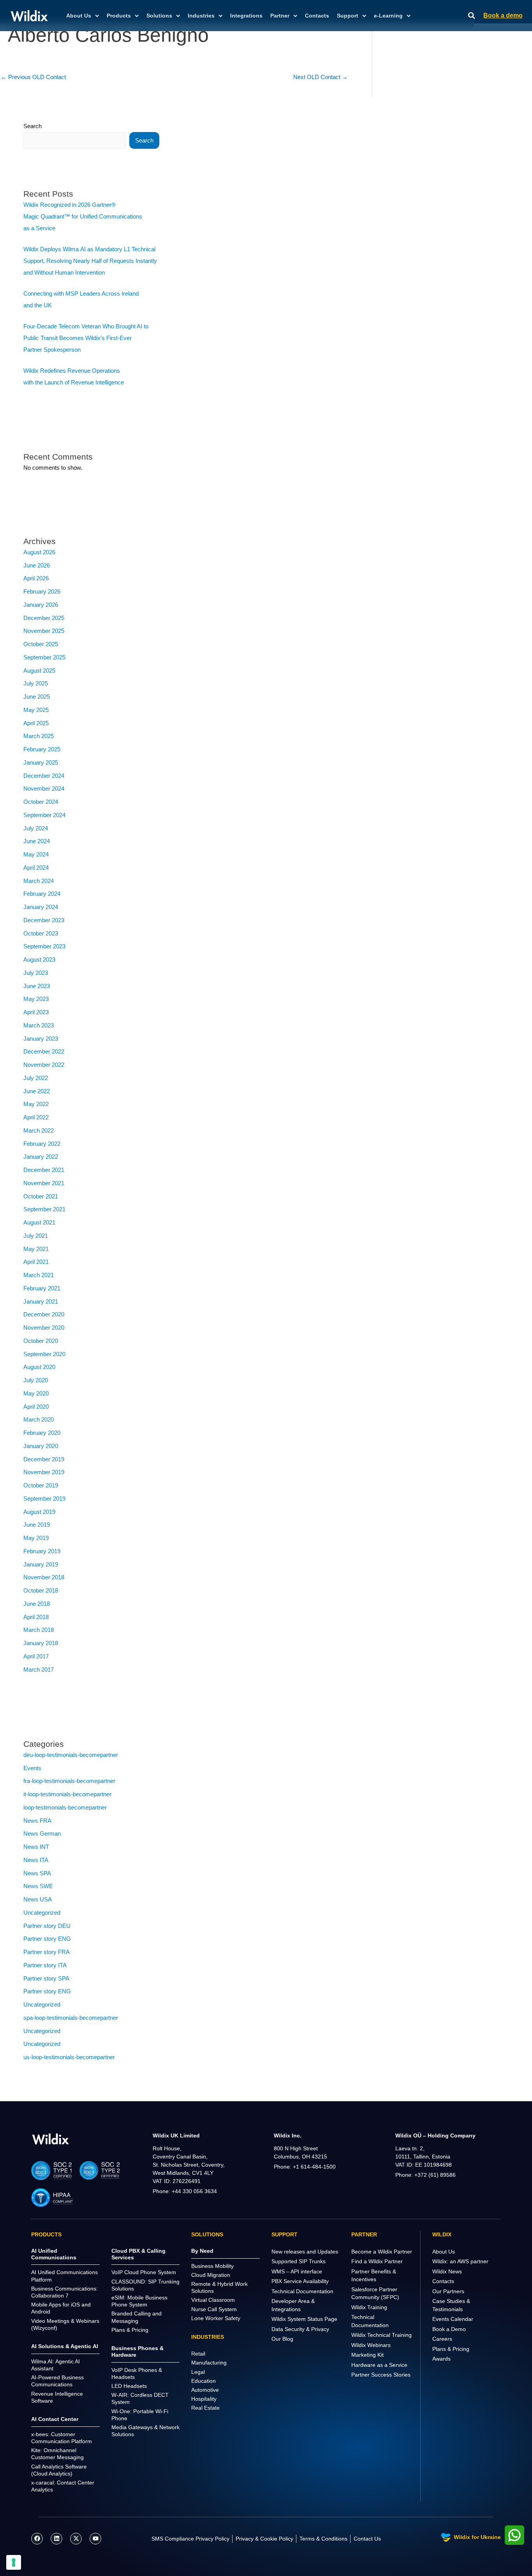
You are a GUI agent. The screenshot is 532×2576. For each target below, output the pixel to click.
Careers (442, 2339)
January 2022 (41, 1157)
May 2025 (36, 710)
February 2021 (42, 1288)
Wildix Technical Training (381, 2335)
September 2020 (44, 1354)
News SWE (38, 1886)
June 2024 (37, 841)
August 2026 (39, 552)
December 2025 (44, 618)
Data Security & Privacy (300, 2329)
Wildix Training (369, 2307)
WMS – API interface (297, 2271)
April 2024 (36, 868)
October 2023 (41, 933)
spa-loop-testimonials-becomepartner (71, 2018)
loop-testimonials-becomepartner (65, 1807)
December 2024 (44, 776)
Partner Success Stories (381, 2375)
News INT (36, 1847)
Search (33, 126)
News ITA (36, 1860)
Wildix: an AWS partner (460, 2261)
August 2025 (39, 670)
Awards (441, 2359)
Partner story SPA (46, 1978)
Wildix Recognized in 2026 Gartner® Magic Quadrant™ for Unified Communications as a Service (83, 216)
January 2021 (41, 1301)
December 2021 (44, 1170)
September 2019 (44, 1499)
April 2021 (36, 1262)
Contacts (317, 16)
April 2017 (36, 1656)
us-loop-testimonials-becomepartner (69, 2057)
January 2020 (41, 1446)
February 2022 (42, 1144)
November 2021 (44, 1183)
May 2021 (36, 1249)
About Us (444, 2252)
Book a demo (503, 15)
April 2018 (36, 1617)
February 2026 (42, 591)
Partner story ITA (45, 1965)
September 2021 (44, 1209)
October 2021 (41, 1196)
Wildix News (447, 2271)
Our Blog (282, 2339)
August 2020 (39, 1367)
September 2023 (44, 946)
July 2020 (36, 1380)
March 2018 (39, 1630)
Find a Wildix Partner (377, 2261)
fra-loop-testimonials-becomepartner (69, 1781)
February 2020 (42, 1433)
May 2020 (36, 1393)
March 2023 (39, 1025)
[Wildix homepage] (29, 16)
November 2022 (44, 1065)
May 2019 (36, 1538)
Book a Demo (449, 2329)
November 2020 (44, 1328)
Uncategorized (42, 1913)
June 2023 (37, 986)
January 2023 (41, 1039)
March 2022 (39, 1130)
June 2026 (37, 565)
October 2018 (41, 1590)
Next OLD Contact (321, 77)
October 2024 (41, 802)
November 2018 (44, 1577)
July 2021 (36, 1236)
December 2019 (44, 1459)
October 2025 (41, 644)
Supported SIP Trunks (299, 2261)
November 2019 (44, 1472)
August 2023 (39, 959)
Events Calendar (453, 2319)
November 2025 (44, 631)
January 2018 (41, 1643)
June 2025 (37, 697)
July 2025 (36, 683)
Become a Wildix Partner (382, 2252)
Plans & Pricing (451, 2349)
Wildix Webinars (371, 2345)
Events (32, 1768)
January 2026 (41, 605)
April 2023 (36, 1012)
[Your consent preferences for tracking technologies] (14, 2562)
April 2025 (36, 723)
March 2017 (39, 1669)
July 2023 (36, 973)
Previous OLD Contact (33, 77)
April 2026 (36, 578)
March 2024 (39, 881)
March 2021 (39, 1275)
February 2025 (42, 749)
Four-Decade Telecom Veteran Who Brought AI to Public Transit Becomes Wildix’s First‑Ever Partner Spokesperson (86, 338)
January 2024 (41, 907)
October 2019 (41, 1485)
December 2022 (44, 1051)
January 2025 (41, 762)
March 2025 (39, 736)
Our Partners (448, 2291)
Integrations (246, 16)
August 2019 (39, 1512)
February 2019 (42, 1551)
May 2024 (36, 854)
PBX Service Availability (300, 2281)
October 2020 (41, 1341)
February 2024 (42, 894)
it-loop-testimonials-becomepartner (67, 1794)
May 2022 (36, 1104)
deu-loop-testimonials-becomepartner (71, 1755)
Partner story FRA (47, 1952)
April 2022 (36, 1117)
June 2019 (37, 1525)
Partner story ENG (47, 1939)
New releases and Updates (305, 2252)
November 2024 (44, 788)
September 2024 (44, 815)
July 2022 (36, 1078)
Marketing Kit (367, 2355)
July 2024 (36, 828)
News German (42, 1833)
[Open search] (472, 16)
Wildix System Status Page (304, 2319)
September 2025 (44, 657)
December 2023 (44, 920)
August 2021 (39, 1222)
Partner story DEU (47, 1926)
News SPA (37, 1873)
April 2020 (36, 1407)
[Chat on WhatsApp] (514, 2535)
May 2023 (36, 999)
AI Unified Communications (54, 2254)
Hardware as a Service (379, 2365)
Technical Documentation (302, 2291)
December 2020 (44, 1314)
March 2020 (39, 1419)
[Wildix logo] (51, 2139)
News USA (38, 1899)
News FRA (37, 1821)
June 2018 (37, 1604)
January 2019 (41, 1564)
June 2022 (37, 1091)
